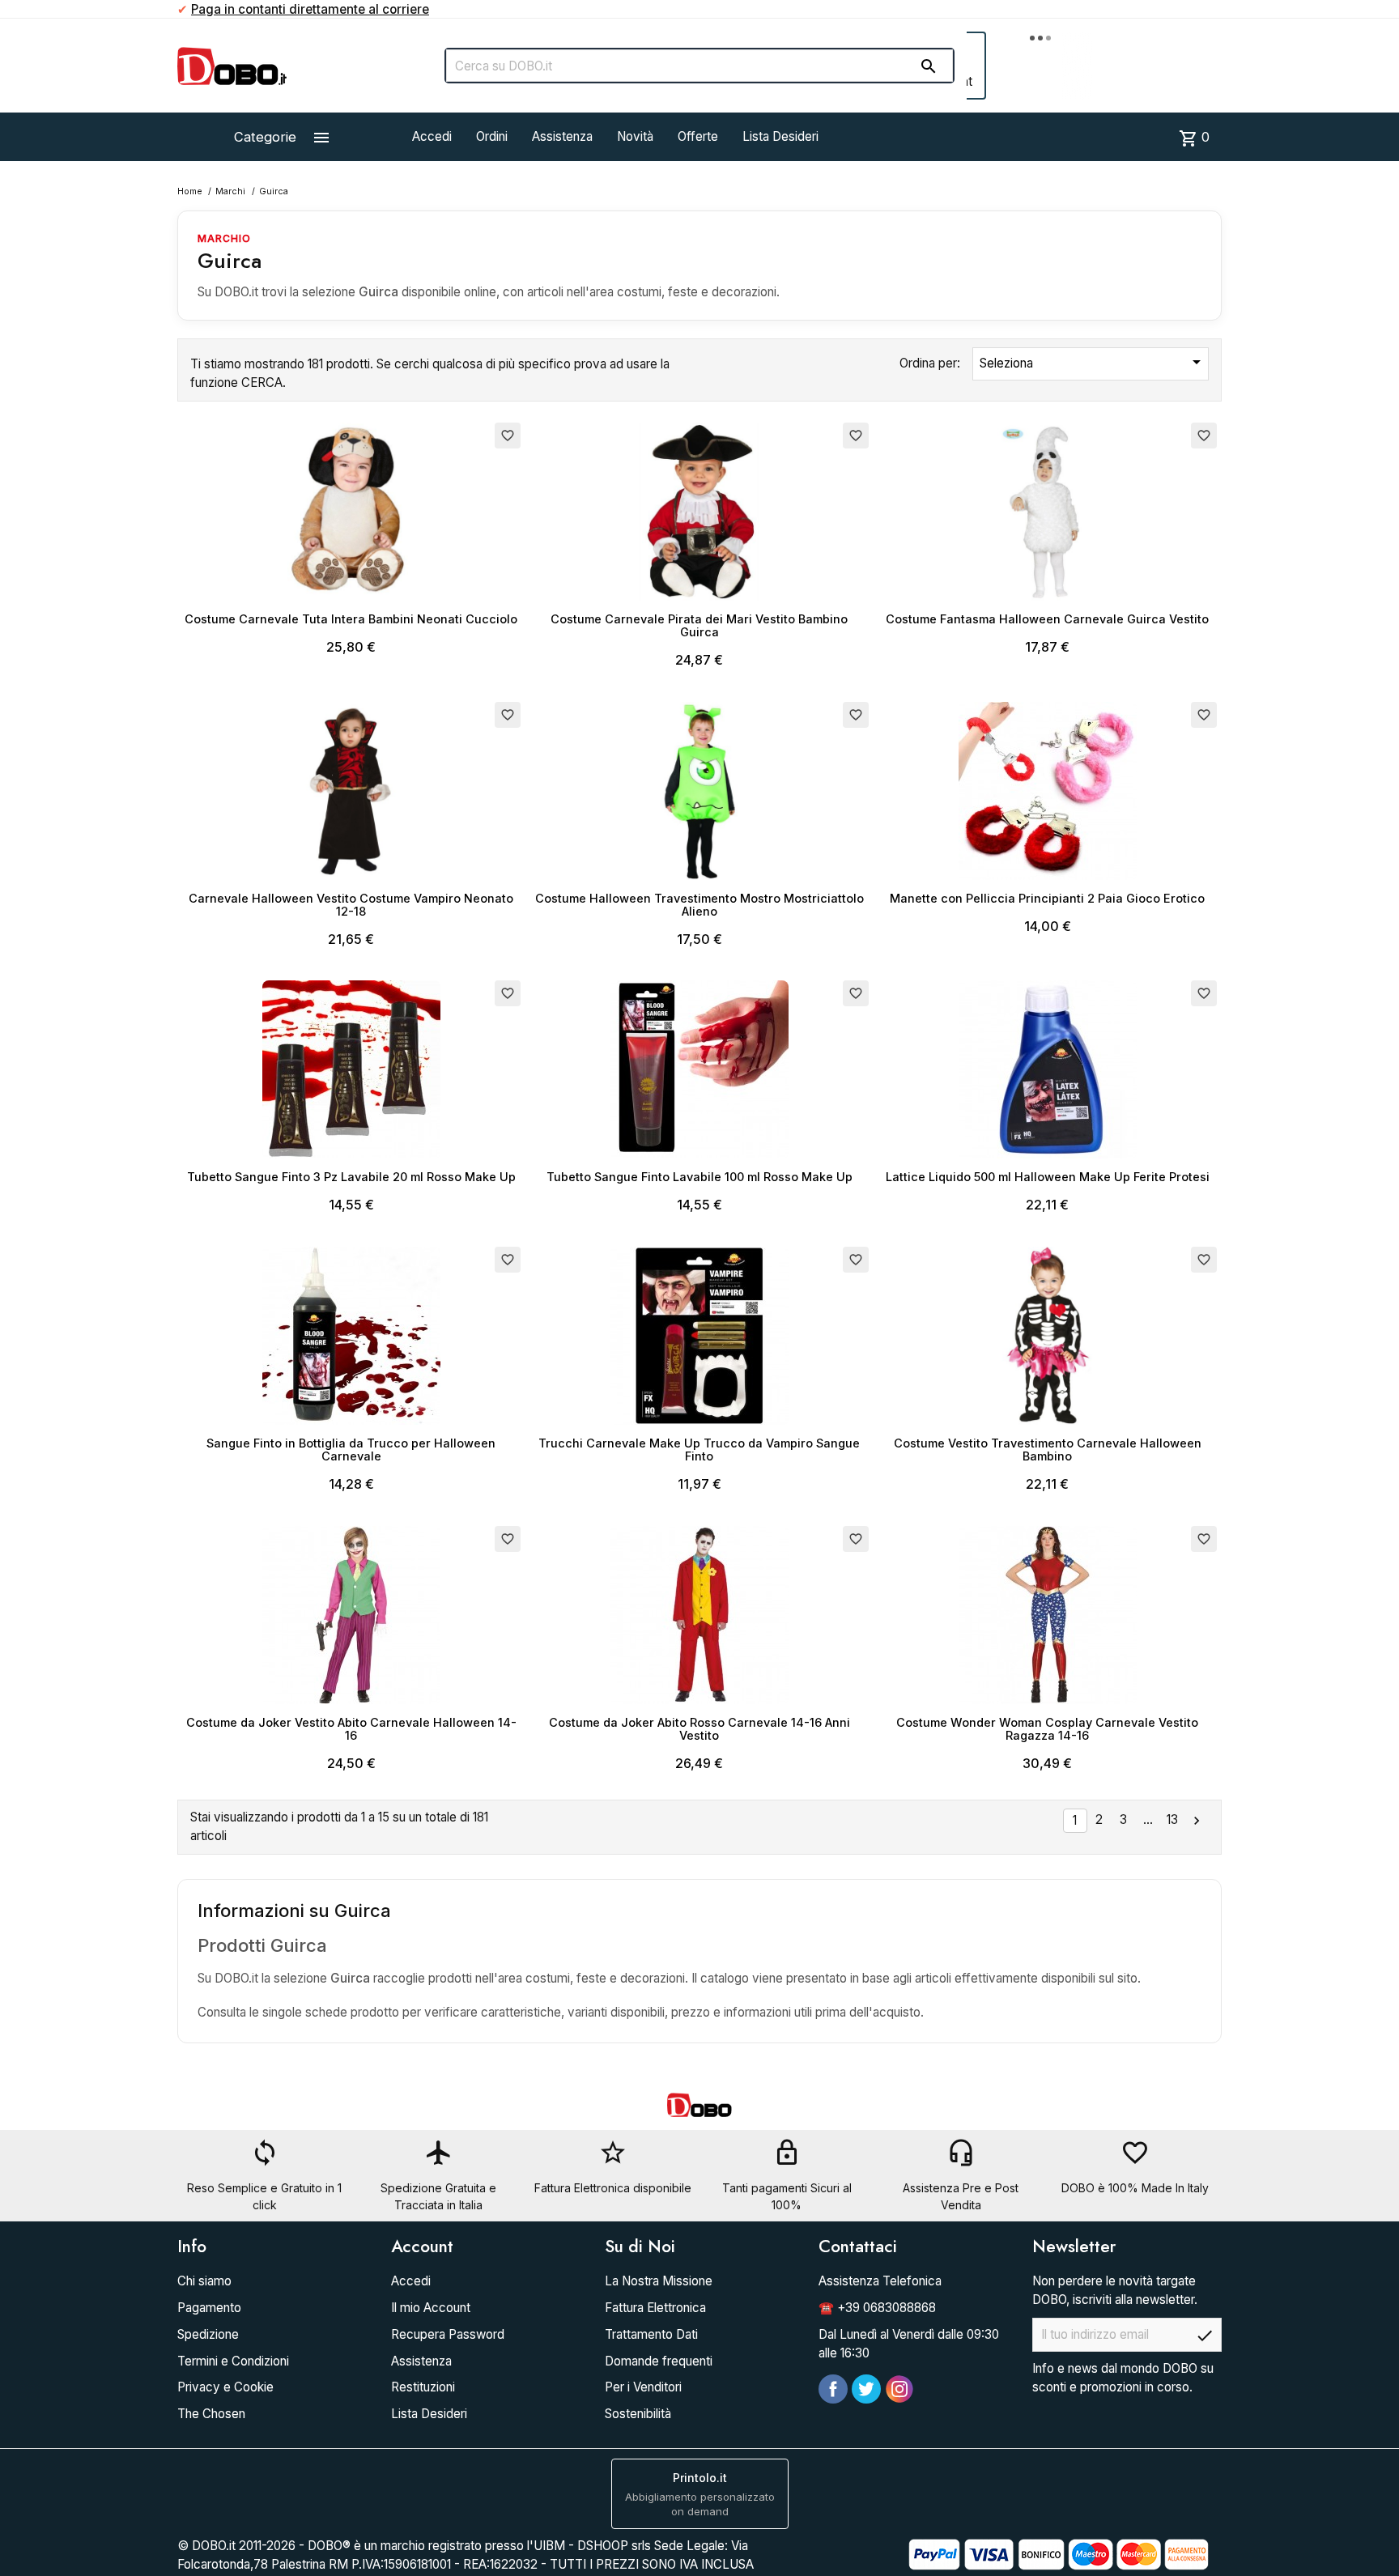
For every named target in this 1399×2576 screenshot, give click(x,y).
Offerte (698, 136)
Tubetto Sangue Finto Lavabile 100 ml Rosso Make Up (699, 1177)
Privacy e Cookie (225, 2387)
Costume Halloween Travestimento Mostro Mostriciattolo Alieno (699, 905)
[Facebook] (833, 2389)
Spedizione (208, 2334)
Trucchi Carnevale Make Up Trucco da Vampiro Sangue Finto (699, 1450)
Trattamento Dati (651, 2334)
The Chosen (211, 2414)
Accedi (432, 136)
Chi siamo (204, 2281)
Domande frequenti (659, 2361)
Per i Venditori (643, 2387)
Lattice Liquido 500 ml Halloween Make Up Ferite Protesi (1048, 1177)
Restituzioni (423, 2387)
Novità (635, 136)
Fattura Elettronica (655, 2308)
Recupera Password (448, 2334)
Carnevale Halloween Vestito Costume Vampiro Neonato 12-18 (351, 905)
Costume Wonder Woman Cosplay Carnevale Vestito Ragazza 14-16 (1047, 1729)
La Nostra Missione (659, 2281)
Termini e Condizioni (233, 2361)
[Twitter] (866, 2389)
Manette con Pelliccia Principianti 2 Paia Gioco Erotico (1047, 898)
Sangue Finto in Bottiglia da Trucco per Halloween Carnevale (351, 1450)
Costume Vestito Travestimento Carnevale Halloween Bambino (1048, 1450)
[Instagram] (899, 2389)
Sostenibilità (638, 2414)
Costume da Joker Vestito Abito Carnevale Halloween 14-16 (351, 1729)
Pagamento (209, 2308)
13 (1172, 1819)
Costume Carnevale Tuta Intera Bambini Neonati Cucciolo (351, 619)
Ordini (492, 136)
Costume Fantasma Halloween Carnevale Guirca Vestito (1047, 619)
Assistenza (562, 136)
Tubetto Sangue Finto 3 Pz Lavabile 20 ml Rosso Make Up (351, 1177)
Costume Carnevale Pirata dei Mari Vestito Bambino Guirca (699, 625)
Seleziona (1093, 362)
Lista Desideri (780, 136)
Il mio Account (431, 2308)
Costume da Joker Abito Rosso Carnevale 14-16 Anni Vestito (699, 1729)
